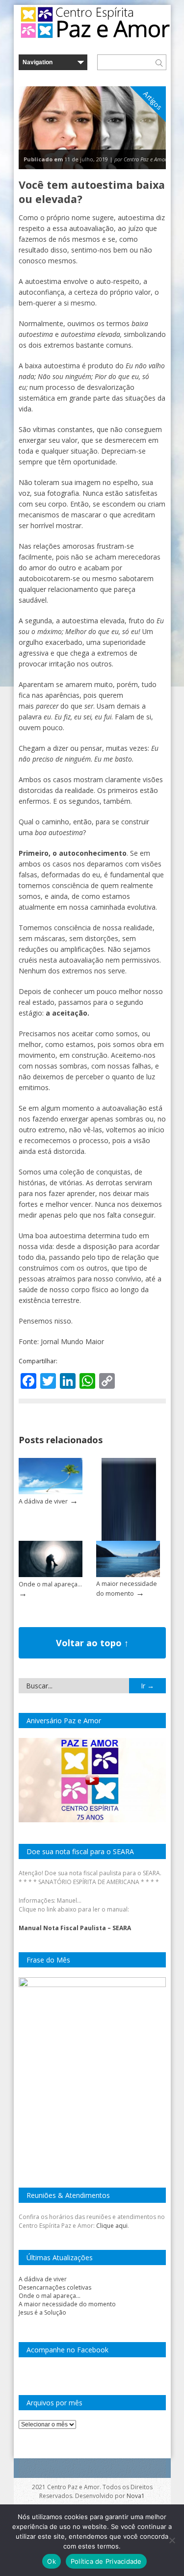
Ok (52, 2561)
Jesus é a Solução (42, 2312)
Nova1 (136, 2496)
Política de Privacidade (106, 2561)
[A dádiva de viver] (51, 1492)
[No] (172, 2540)
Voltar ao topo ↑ (92, 1643)
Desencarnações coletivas (55, 2287)
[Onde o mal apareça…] (51, 1575)
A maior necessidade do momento (67, 2304)
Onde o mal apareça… (50, 1584)
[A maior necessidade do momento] (128, 1575)
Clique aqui (112, 2226)
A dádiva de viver (43, 1501)
